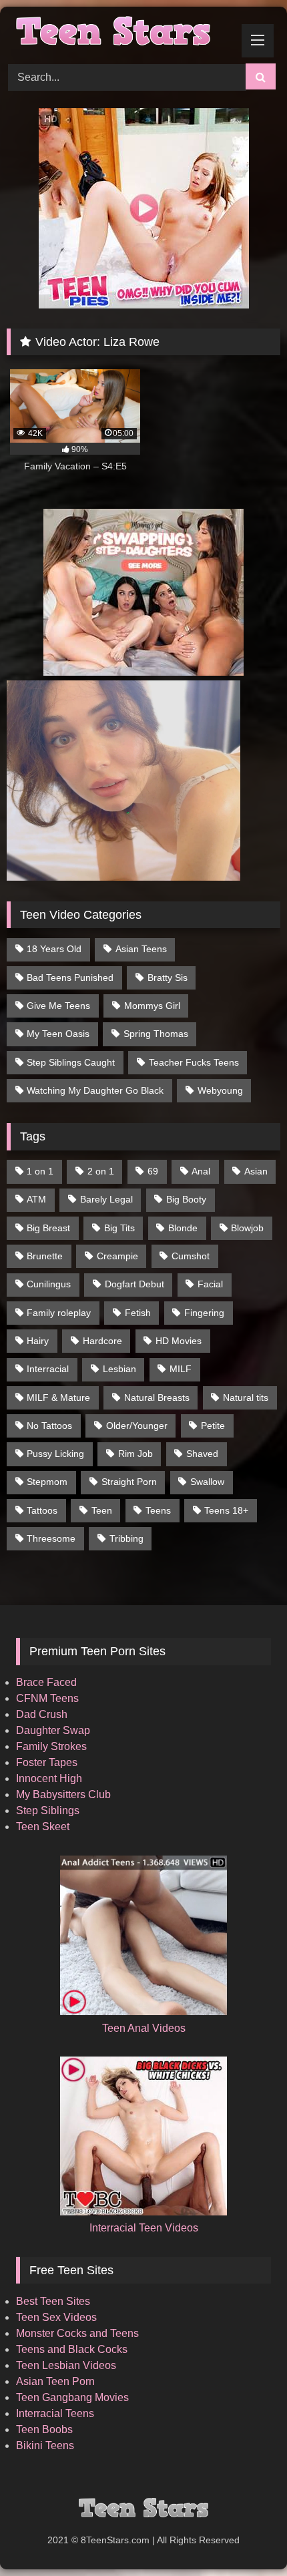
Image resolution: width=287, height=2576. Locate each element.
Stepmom (47, 1482)
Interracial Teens (55, 2413)
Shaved (202, 1454)
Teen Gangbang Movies (72, 2397)
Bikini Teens (45, 2445)
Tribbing (126, 1538)
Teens (158, 1510)
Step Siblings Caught (71, 1062)
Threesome (51, 1538)
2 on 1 (101, 1171)
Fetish (138, 1313)
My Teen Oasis (58, 1034)
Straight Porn (129, 1482)
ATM (36, 1199)
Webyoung (220, 1090)
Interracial (48, 1369)
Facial (210, 1284)
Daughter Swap (53, 1730)
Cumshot (191, 1256)
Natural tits (246, 1398)
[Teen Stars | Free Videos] (117, 33)
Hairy (38, 1341)
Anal (201, 1171)
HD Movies (179, 1341)
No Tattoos (49, 1426)
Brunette (45, 1256)
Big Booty (186, 1199)
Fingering (204, 1313)
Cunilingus (49, 1284)
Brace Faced (46, 1682)
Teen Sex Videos (56, 2317)
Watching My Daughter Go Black (95, 1090)
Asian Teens (141, 949)
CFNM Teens (47, 1698)
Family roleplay (59, 1313)
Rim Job (135, 1454)
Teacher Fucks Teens (194, 1062)
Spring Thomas (156, 1034)
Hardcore (102, 1341)
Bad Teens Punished (70, 978)
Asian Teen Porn (55, 2381)
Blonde (183, 1228)
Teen (102, 1510)
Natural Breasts (157, 1398)
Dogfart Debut (134, 1284)
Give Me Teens (58, 1006)
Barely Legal (106, 1199)
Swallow (207, 1482)
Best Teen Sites (53, 2301)
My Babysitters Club (63, 1794)
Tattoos (42, 1510)
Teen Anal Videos (144, 2028)
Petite (213, 1426)
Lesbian (119, 1369)
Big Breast (48, 1228)
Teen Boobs (44, 2429)
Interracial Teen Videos (144, 2228)
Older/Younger (137, 1426)
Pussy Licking (55, 1454)
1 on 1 (40, 1171)
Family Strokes (51, 1746)
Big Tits (119, 1228)
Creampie (117, 1256)
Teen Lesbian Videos (66, 2365)
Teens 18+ (226, 1510)
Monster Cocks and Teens (77, 2333)
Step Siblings (48, 1810)
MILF (181, 1369)
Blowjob (247, 1228)
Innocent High (49, 1778)
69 (153, 1171)
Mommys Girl (152, 1006)
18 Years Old (54, 949)
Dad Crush (42, 1714)
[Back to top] (246, 2536)
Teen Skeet (43, 1827)
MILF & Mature (58, 1398)
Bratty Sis (168, 978)
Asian (256, 1171)
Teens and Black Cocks (72, 2349)
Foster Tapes (47, 1762)
